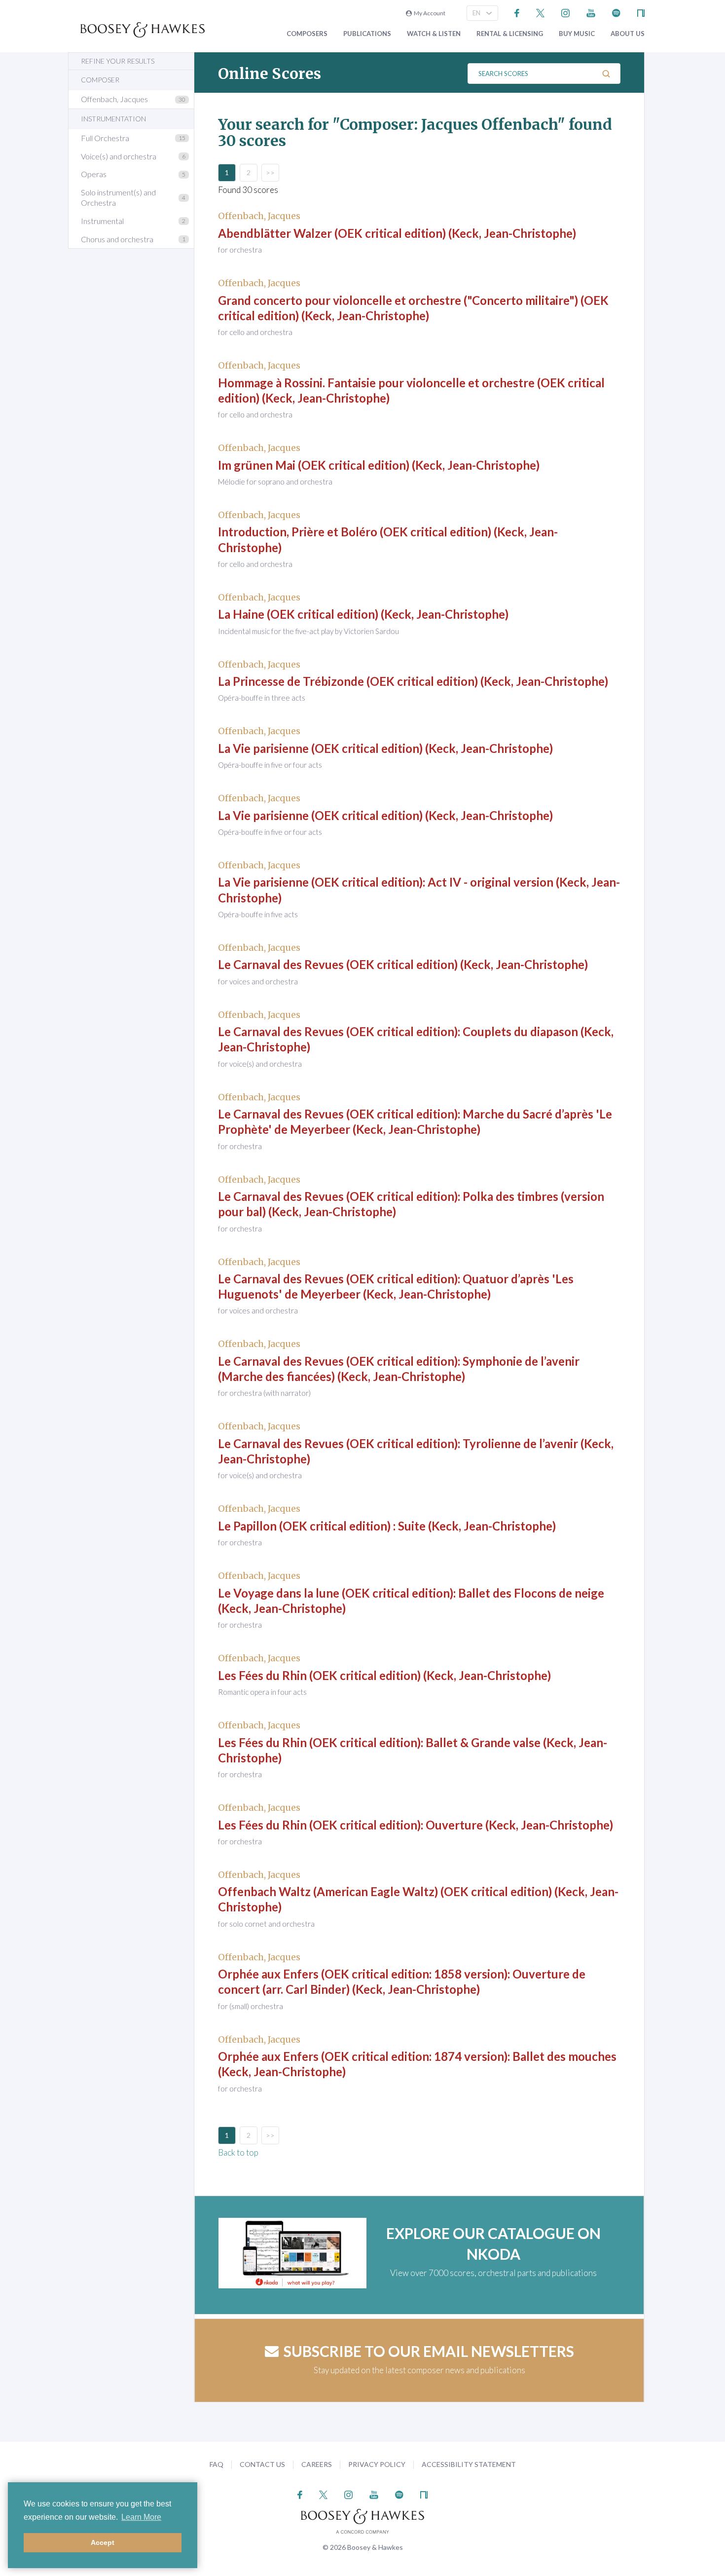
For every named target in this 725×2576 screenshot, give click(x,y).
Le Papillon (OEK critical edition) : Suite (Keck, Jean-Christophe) (387, 1526)
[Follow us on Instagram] (565, 12)
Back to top (238, 2152)
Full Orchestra (105, 138)
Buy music (577, 34)
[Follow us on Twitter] (540, 12)
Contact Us (262, 2464)
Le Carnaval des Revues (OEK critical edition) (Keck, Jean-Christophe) (403, 964)
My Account (429, 13)
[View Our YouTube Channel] (591, 12)
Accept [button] (103, 2542)
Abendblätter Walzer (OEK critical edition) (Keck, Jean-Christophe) (397, 233)
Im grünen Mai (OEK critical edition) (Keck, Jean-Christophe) (379, 465)
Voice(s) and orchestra (119, 156)
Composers (307, 34)
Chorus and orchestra (117, 239)
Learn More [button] (141, 2517)
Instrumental (102, 221)
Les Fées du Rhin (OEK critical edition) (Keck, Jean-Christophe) (384, 1675)
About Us (628, 34)
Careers (317, 2464)
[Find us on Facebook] (517, 12)
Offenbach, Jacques (114, 99)
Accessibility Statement (469, 2464)
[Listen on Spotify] (616, 12)
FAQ (217, 2464)
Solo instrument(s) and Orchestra (118, 197)
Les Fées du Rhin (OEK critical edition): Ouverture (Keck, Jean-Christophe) (416, 1825)
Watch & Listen (434, 34)
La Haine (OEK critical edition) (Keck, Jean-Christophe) (363, 614)
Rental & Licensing (510, 34)
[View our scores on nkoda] (641, 12)
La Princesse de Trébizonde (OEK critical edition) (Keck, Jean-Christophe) (413, 681)
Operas (94, 174)
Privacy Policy (377, 2464)
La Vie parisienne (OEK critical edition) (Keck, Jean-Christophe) (385, 748)
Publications (367, 34)
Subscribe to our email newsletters (429, 2351)
